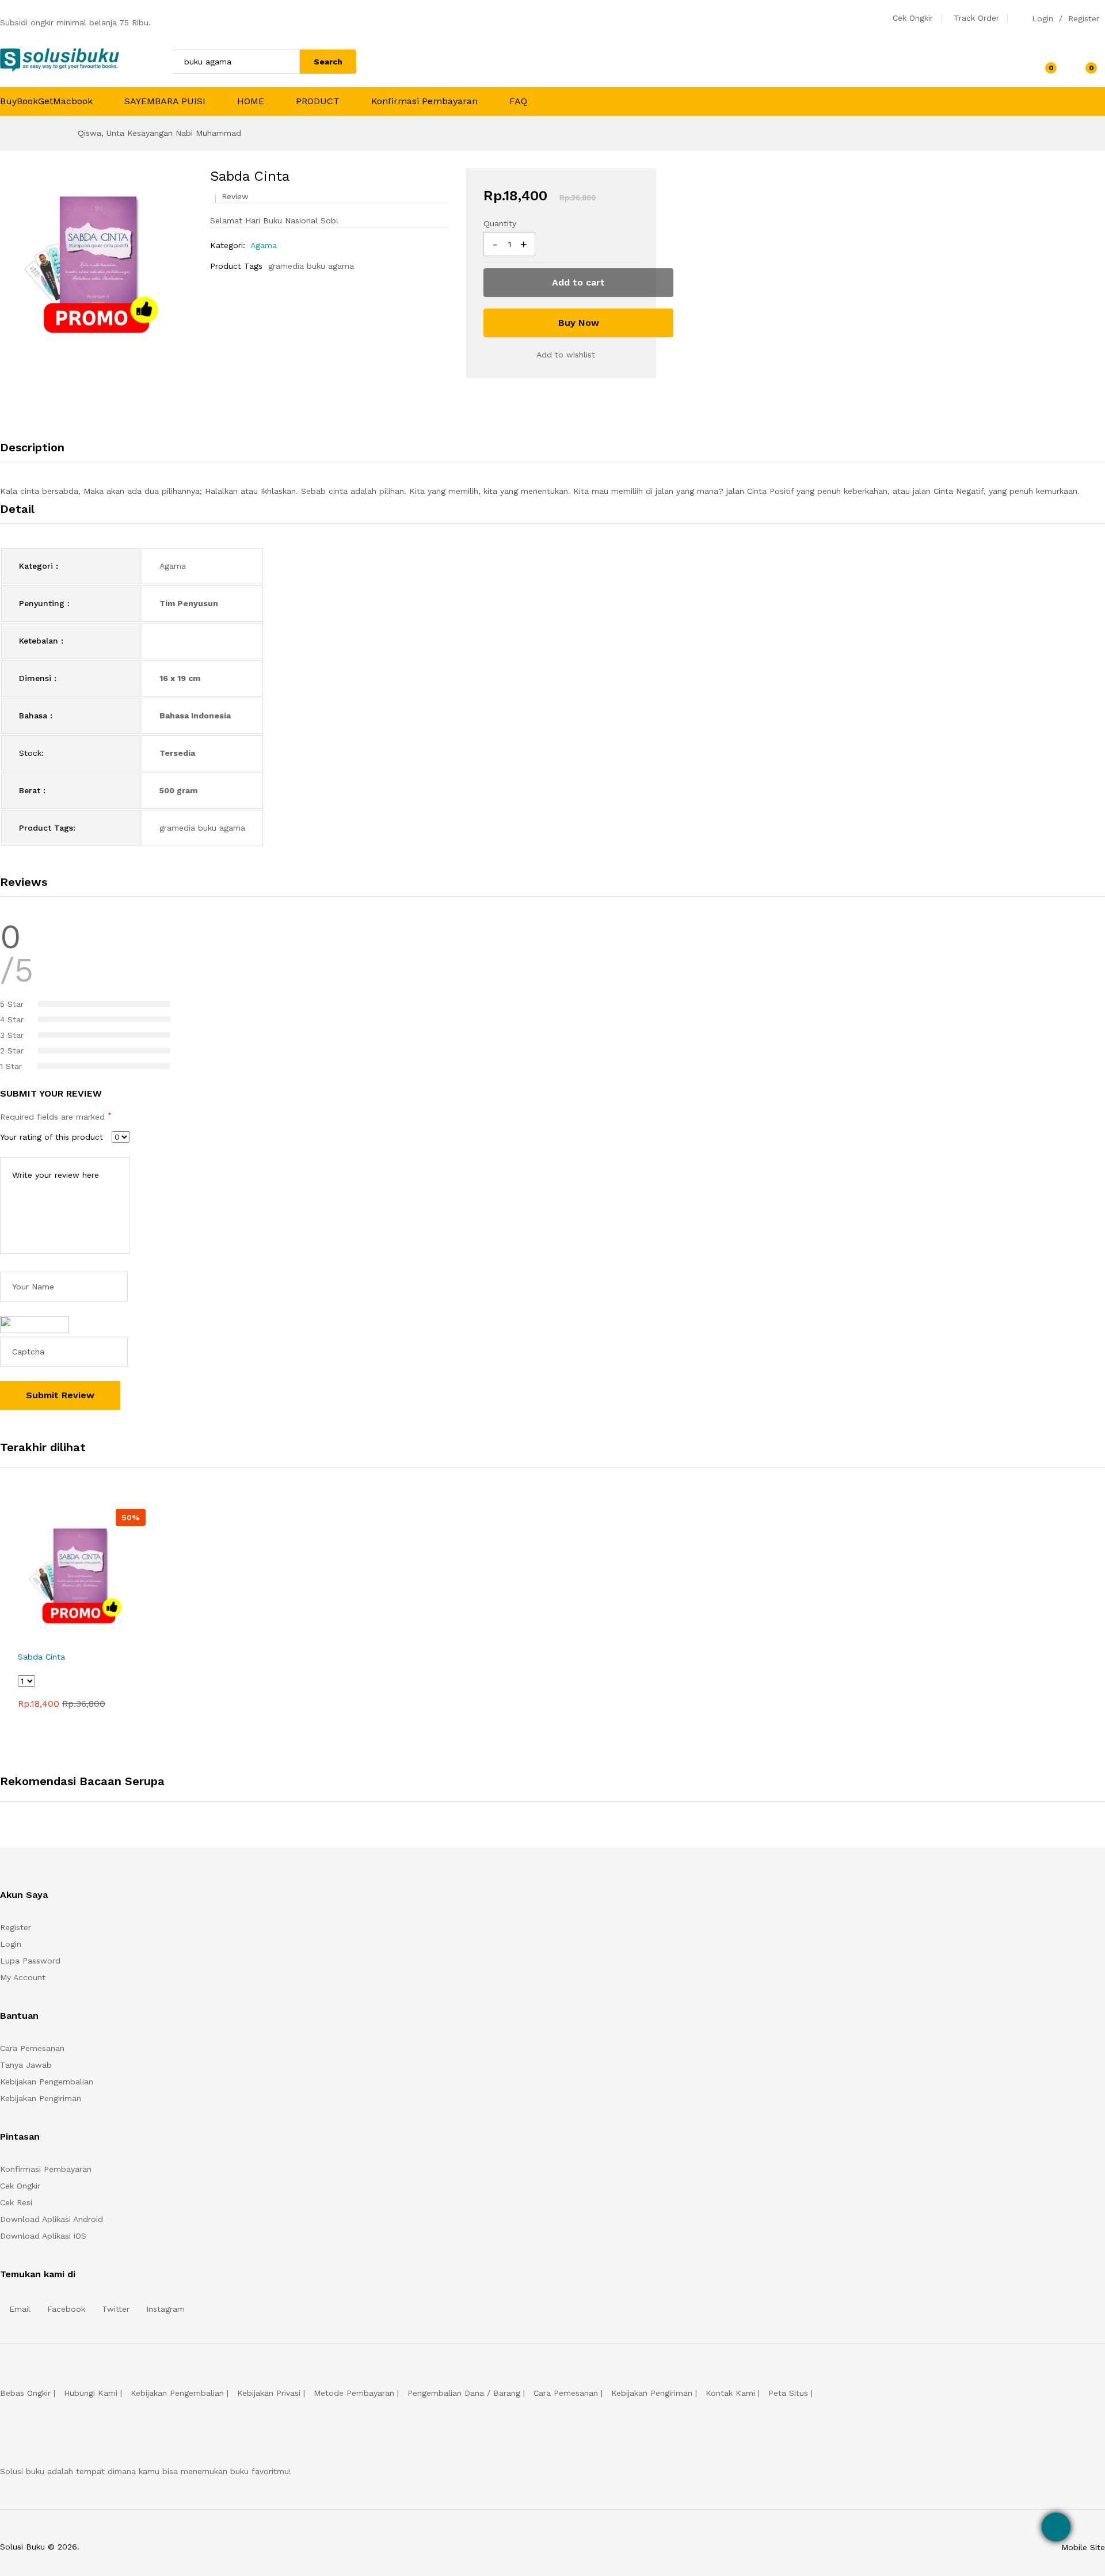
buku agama (330, 266)
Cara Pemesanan (32, 2048)
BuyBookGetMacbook (46, 101)
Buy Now (579, 323)
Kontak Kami (730, 2393)
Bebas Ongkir (25, 2393)
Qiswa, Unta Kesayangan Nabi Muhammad (159, 133)
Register (1084, 18)
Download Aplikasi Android (52, 2219)
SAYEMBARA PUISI (165, 101)
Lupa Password (30, 1961)
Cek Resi (16, 2202)
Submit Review (60, 1395)
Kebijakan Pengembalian (47, 2082)
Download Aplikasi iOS (43, 2236)
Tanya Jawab (26, 2065)
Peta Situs (788, 2393)
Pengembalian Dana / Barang (464, 2393)
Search (328, 62)
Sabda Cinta (41, 1657)
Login (1043, 18)
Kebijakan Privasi (269, 2393)
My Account (23, 1977)
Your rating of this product (52, 1137)
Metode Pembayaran (354, 2393)
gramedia (286, 266)
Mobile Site (1083, 2547)
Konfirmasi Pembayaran (424, 101)
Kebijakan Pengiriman (41, 2098)
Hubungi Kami (91, 2393)
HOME (251, 101)
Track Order (976, 18)
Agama (264, 245)
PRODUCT (318, 101)
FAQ (518, 101)
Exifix (154, 2547)
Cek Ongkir (913, 18)
